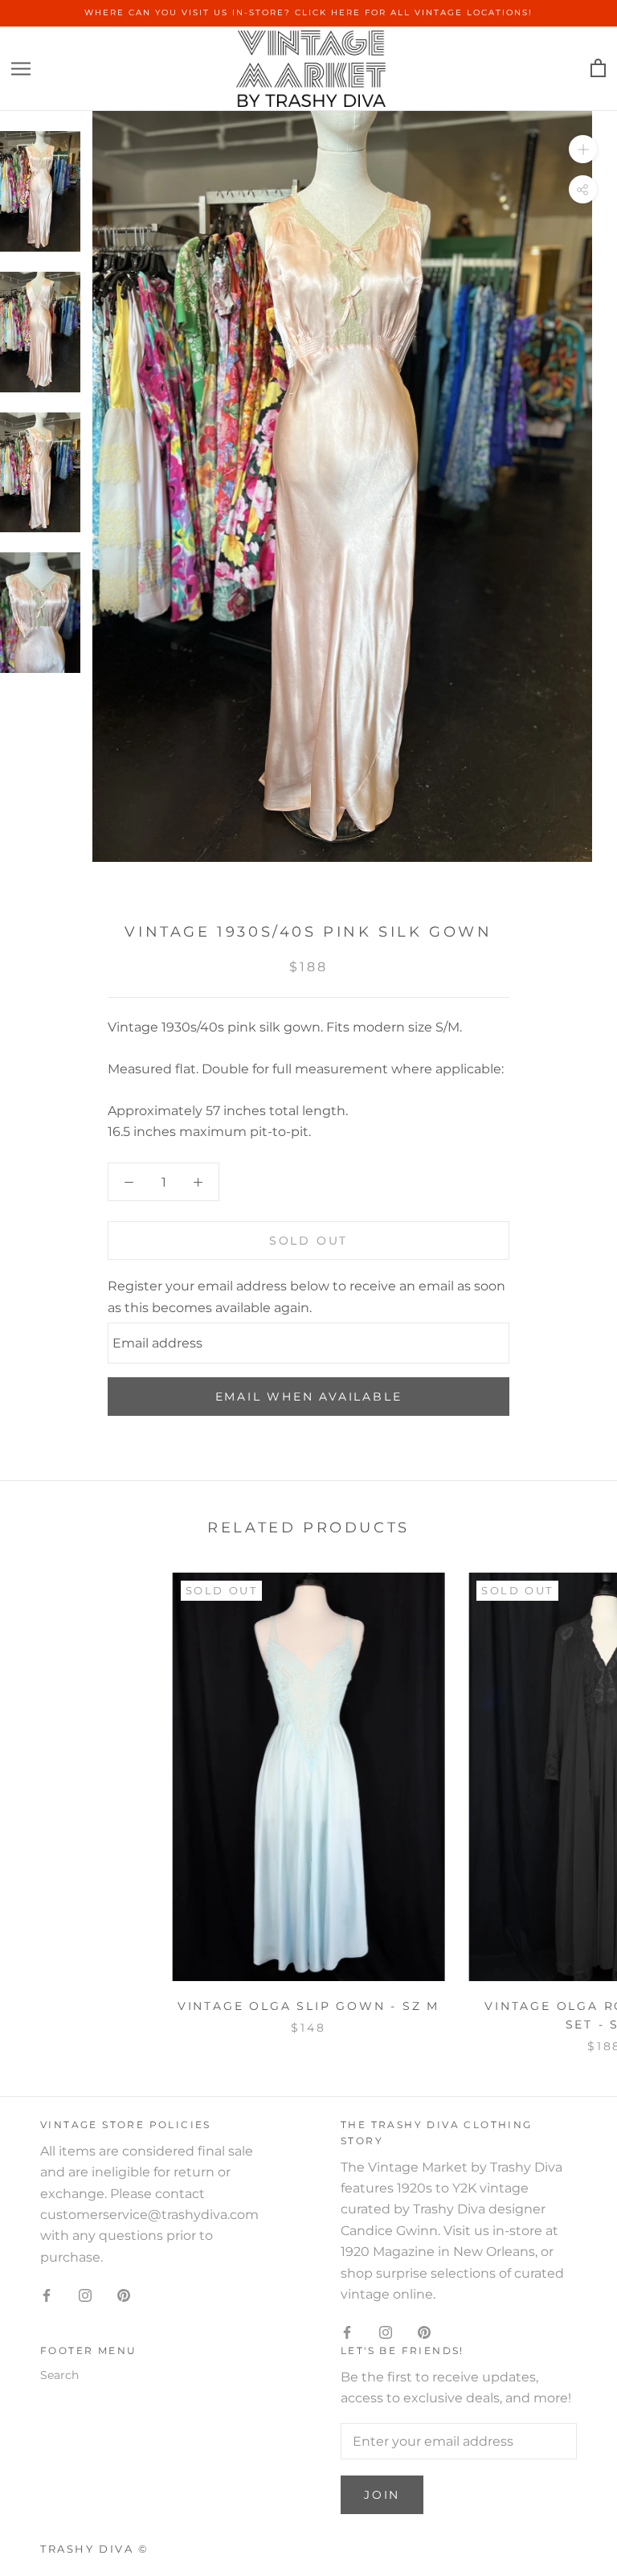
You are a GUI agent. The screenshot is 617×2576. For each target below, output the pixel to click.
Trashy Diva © (95, 2549)
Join (382, 2495)
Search (59, 2375)
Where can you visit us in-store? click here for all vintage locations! (308, 12)
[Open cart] (598, 69)
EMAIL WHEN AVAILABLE (309, 1397)
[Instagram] (85, 2295)
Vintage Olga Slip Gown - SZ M (308, 2006)
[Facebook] (47, 2295)
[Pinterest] (124, 2295)
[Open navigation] (21, 69)
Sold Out (308, 1241)
